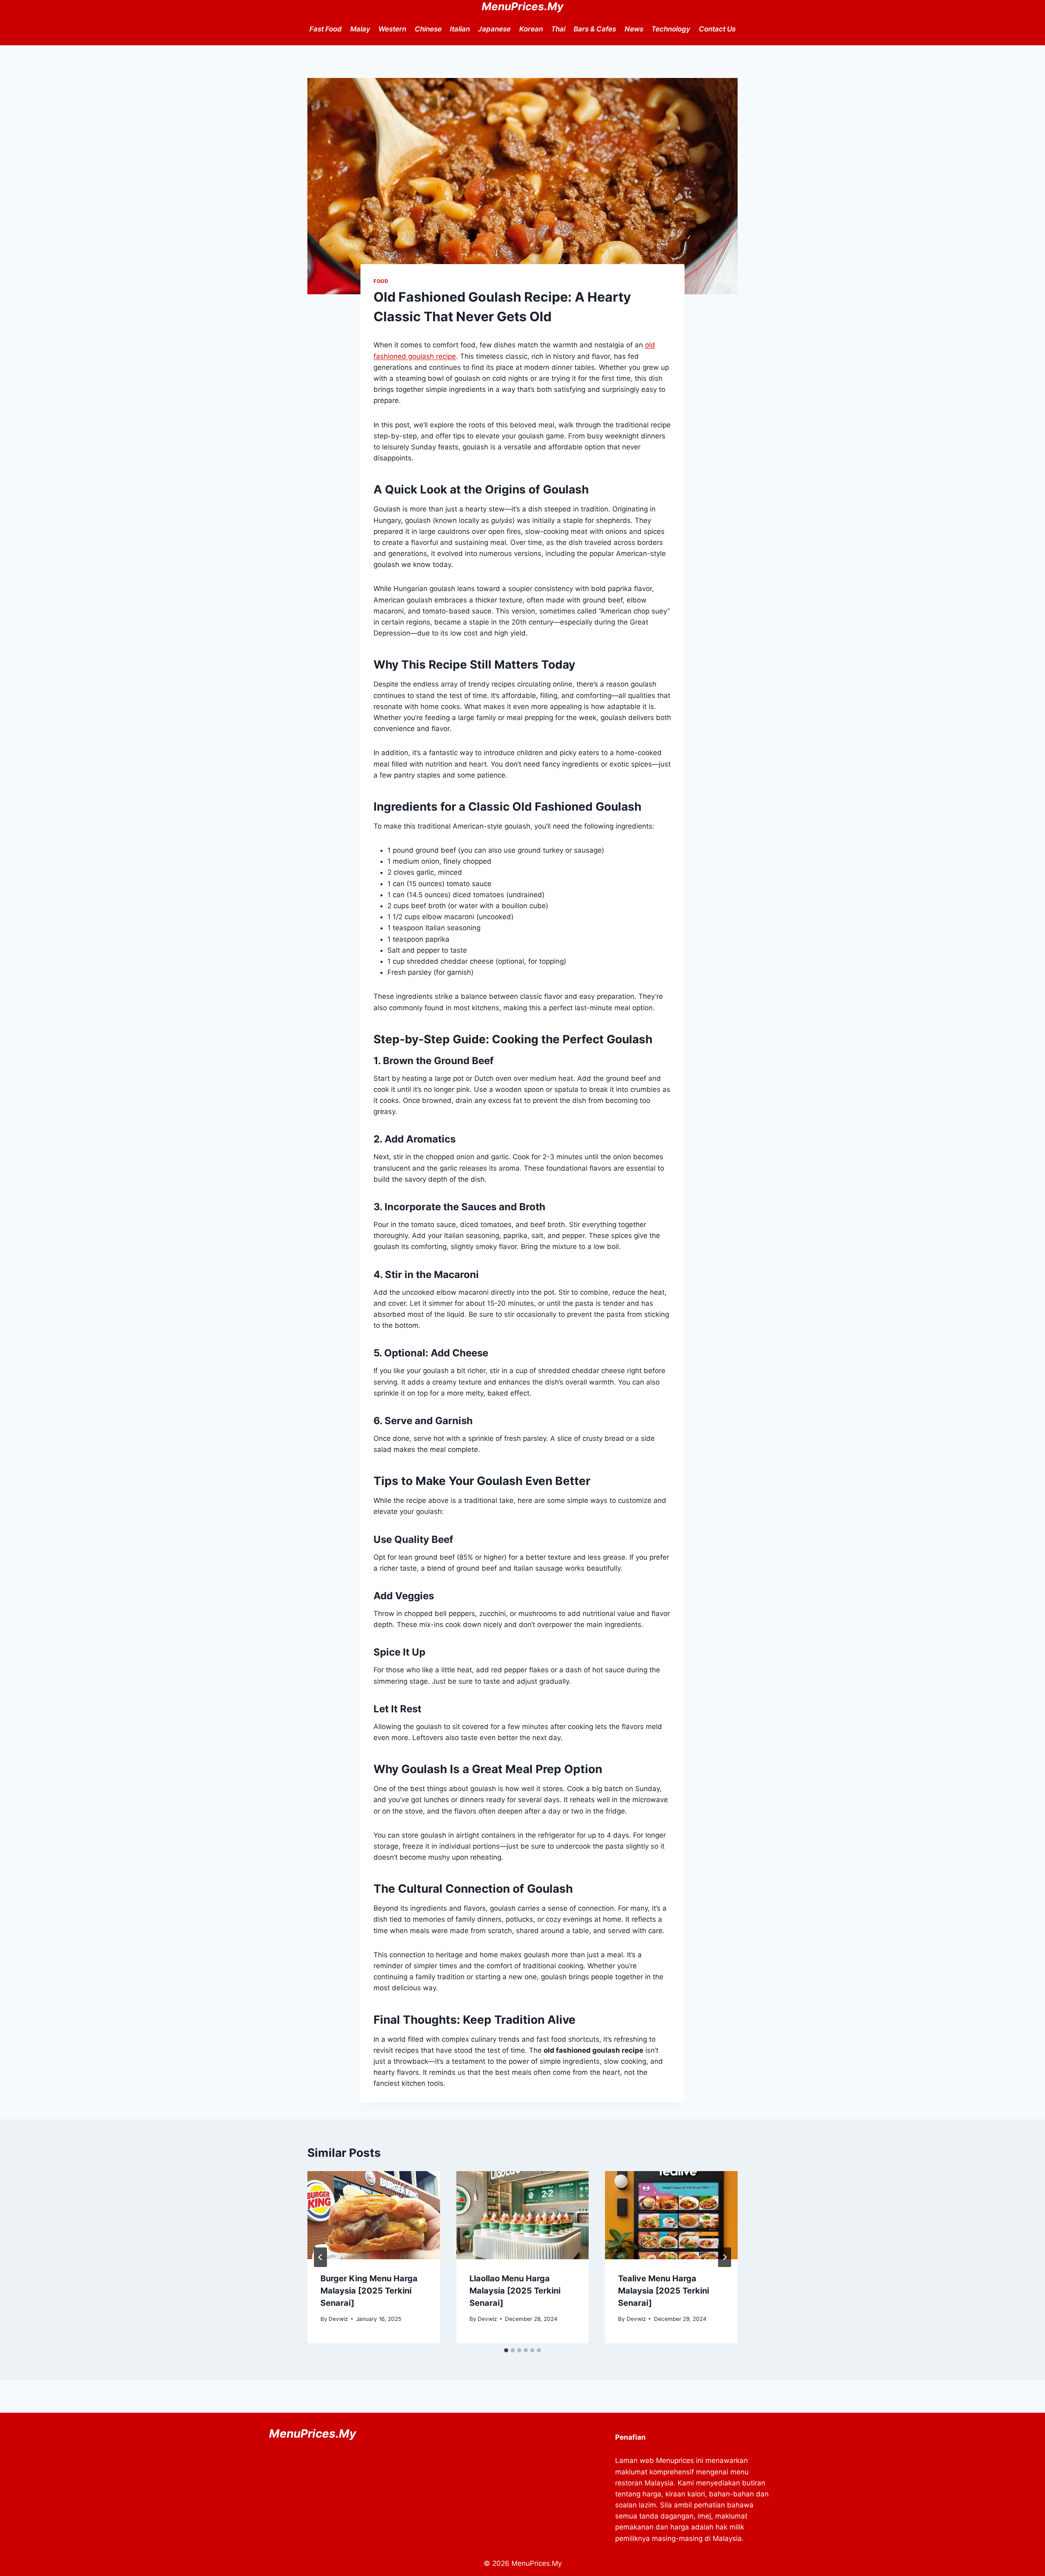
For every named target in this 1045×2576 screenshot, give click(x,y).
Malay (360, 29)
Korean (531, 29)
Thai (558, 29)
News (634, 29)
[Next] (725, 2257)
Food (381, 281)
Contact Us (717, 29)
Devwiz (338, 2319)
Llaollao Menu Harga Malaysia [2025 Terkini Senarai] (515, 2291)
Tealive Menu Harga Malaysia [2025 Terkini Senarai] (664, 2291)
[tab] (506, 2350)
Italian (460, 29)
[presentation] (374, 2215)
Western (392, 29)
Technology (671, 29)
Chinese (428, 29)
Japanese (494, 29)
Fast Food (326, 29)
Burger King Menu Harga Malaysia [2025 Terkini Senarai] (369, 2291)
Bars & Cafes (595, 29)
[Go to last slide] (320, 2257)
